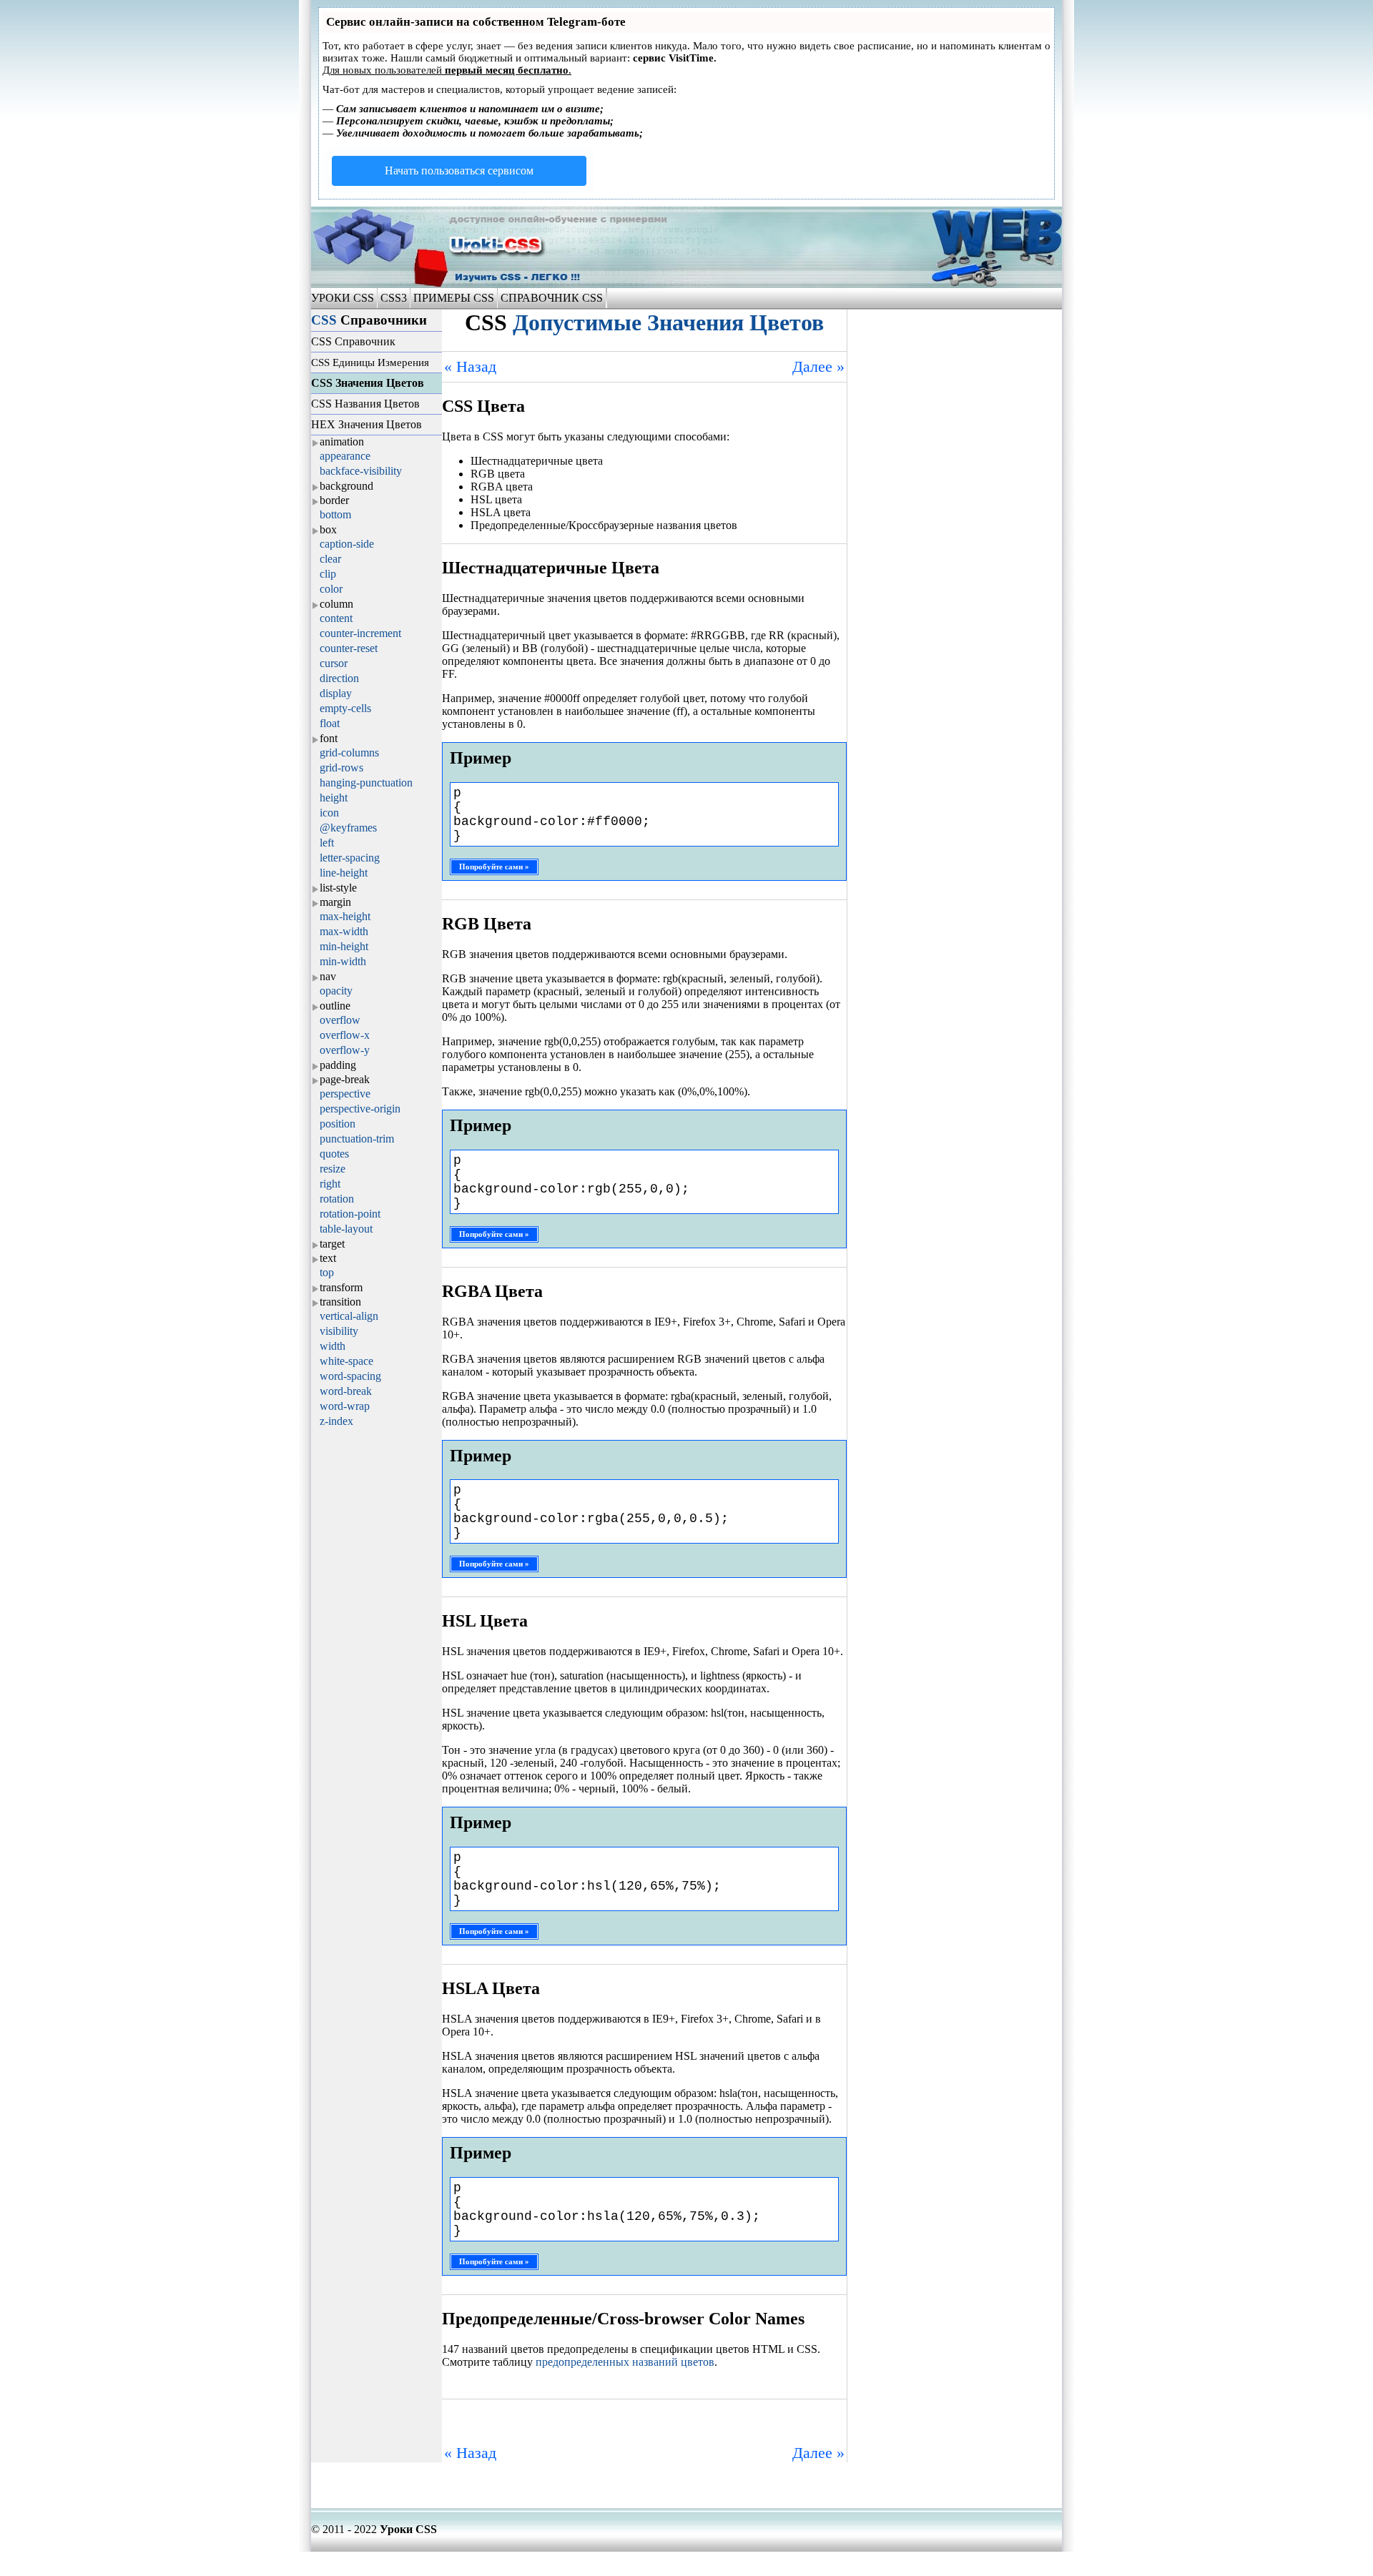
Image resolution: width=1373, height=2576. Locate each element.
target (332, 1244)
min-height (344, 946)
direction (339, 678)
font (329, 738)
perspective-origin (360, 1109)
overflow (340, 1020)
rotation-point (350, 1214)
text (328, 1258)
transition (340, 1302)
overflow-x (345, 1035)
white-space (346, 1361)
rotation (337, 1199)
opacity (336, 991)
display (336, 693)
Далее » (818, 366)
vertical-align (349, 1316)
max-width (344, 931)
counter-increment (360, 633)
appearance (345, 456)
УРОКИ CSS (344, 298)
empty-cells (345, 708)
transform (341, 1287)
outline (335, 1006)
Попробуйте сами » (494, 867)
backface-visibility (361, 471)
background (346, 486)
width (333, 1346)
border (334, 500)
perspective (345, 1094)
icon (329, 813)
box (328, 529)
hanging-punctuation (366, 783)
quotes (334, 1154)
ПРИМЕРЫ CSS (454, 298)
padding (338, 1065)
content (336, 618)
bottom (335, 514)
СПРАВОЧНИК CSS (552, 298)
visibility (339, 1331)
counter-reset (349, 648)
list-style (338, 888)
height (334, 798)
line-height (344, 873)
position (338, 1124)
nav (328, 976)
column (336, 604)
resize (333, 1169)
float (330, 723)
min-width (343, 961)
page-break (345, 1079)
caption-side (347, 544)
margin (335, 902)
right (330, 1184)
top (327, 1272)
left (327, 843)
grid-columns (349, 752)
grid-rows (341, 768)
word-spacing (350, 1376)
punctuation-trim (357, 1139)
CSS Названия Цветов (365, 404)
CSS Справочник (353, 341)
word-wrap (345, 1406)
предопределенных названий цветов (625, 2362)
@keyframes (348, 828)
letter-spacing (350, 858)
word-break (346, 1391)
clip (328, 574)
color (331, 589)
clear (330, 559)
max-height (345, 916)
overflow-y (345, 1050)
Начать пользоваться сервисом (459, 171)
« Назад (470, 366)
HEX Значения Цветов (366, 424)
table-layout (346, 1229)
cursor (334, 663)
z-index (336, 1421)
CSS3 (394, 298)
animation (342, 441)
